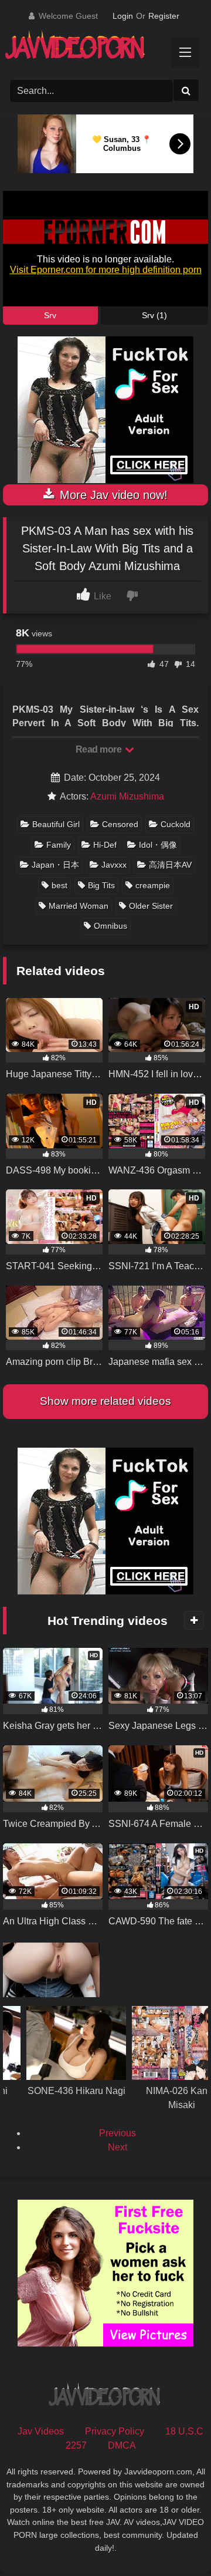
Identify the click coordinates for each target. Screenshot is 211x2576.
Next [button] (118, 2147)
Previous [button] (118, 2133)
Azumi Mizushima (127, 796)
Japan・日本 (55, 865)
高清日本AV (170, 865)
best (59, 885)
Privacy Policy (115, 2431)
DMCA (122, 2445)
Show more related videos (105, 1401)
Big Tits (101, 885)
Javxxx (114, 865)
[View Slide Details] (76, 2077)
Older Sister (151, 906)
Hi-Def (105, 845)
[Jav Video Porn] (95, 49)
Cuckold (176, 824)
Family (59, 845)
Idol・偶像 (158, 845)
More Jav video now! (112, 495)
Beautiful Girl (56, 824)
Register (164, 16)
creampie (153, 885)
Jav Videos (41, 2431)
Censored (120, 824)
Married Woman (79, 906)
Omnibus (110, 926)
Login (123, 16)
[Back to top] (175, 2541)
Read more (100, 749)
